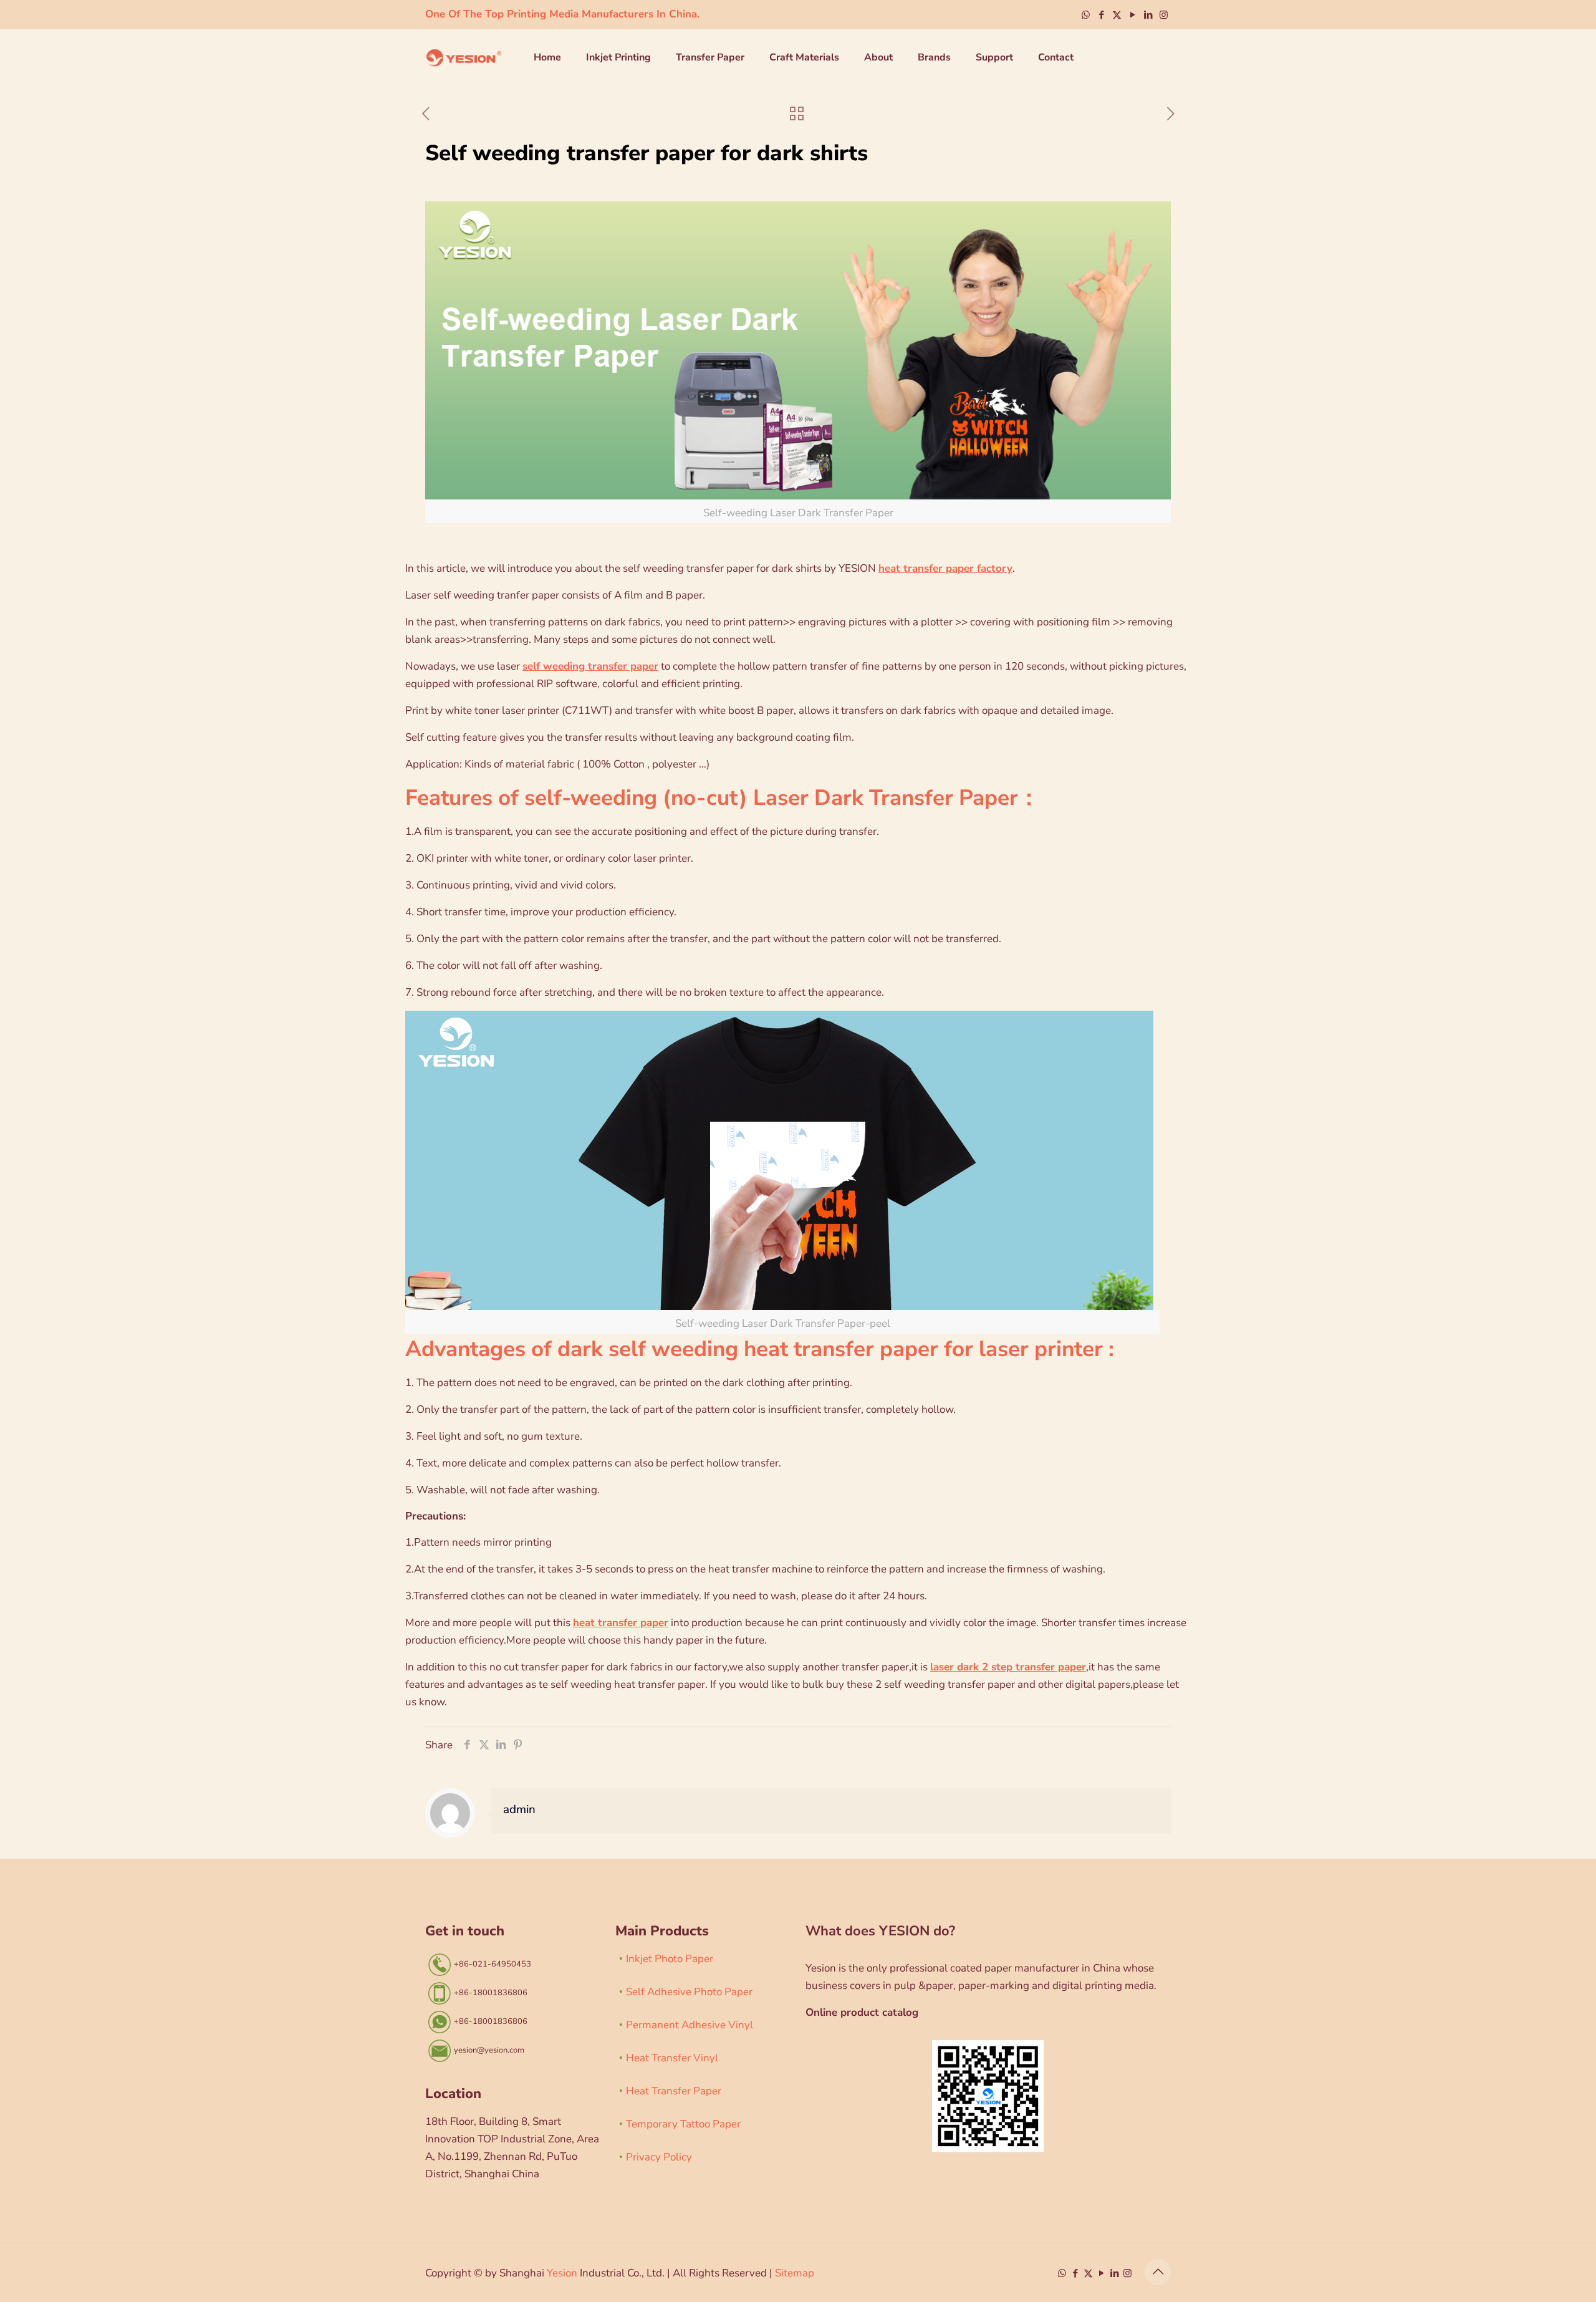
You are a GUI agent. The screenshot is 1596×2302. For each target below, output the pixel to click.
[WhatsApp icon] (1086, 15)
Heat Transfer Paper (674, 2091)
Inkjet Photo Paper (670, 1959)
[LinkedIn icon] (1148, 15)
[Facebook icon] (1101, 15)
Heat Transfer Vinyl (672, 2058)
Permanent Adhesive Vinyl (690, 2025)
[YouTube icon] (1132, 15)
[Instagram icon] (1164, 15)
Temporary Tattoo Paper (683, 2124)
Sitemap (795, 2273)
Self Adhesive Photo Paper (689, 1992)
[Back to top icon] (1158, 2272)
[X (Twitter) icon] (1117, 15)
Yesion (562, 2273)
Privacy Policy (659, 2157)
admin (519, 1809)
